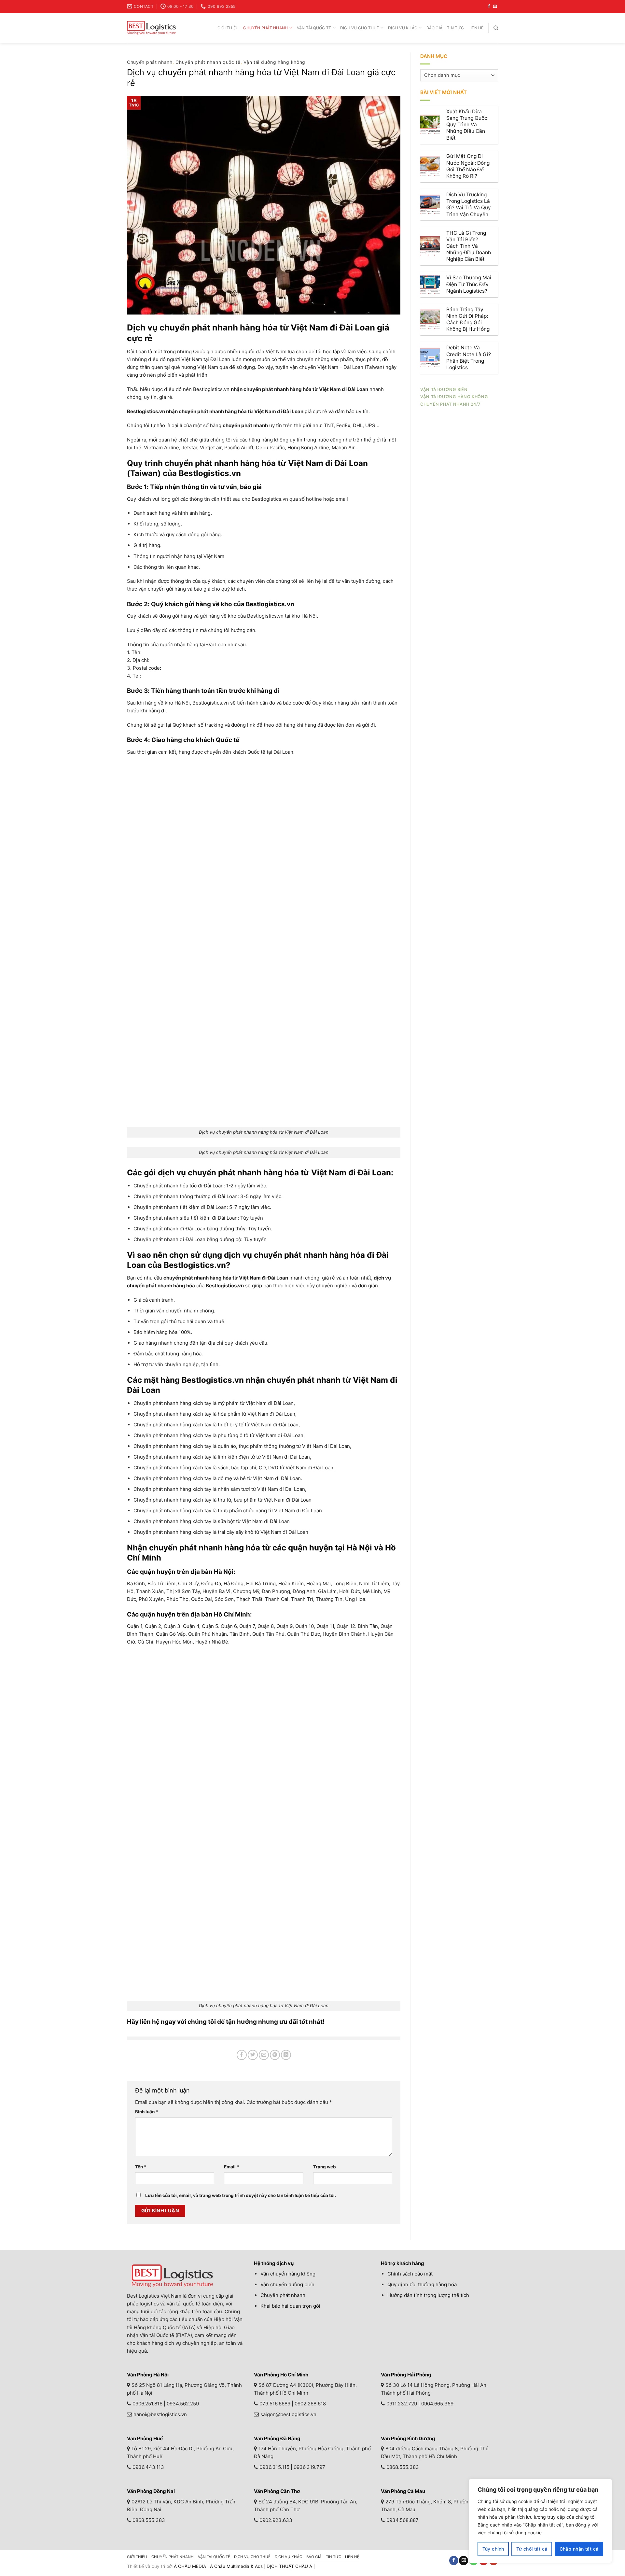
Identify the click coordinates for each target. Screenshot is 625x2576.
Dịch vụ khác (403, 28)
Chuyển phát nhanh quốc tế (208, 62)
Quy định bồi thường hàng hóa (422, 2284)
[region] (540, 2521)
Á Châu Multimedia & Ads (236, 2566)
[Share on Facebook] (242, 2055)
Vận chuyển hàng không (288, 2274)
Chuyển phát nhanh (265, 28)
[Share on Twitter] (253, 2055)
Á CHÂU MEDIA (190, 2566)
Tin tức (455, 28)
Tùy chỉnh (493, 2549)
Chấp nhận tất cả (579, 2549)
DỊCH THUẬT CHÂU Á (289, 2566)
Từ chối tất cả (532, 2549)
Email (232, 2167)
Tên (141, 2167)
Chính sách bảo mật (410, 2274)
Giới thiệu (228, 28)
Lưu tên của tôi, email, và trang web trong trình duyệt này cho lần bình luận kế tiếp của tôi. (241, 2195)
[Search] (496, 28)
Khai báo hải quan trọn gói (290, 2306)
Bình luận (147, 2112)
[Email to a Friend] (264, 2055)
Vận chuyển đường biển (287, 2284)
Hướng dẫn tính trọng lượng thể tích (428, 2295)
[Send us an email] (495, 7)
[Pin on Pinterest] (275, 2055)
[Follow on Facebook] (489, 7)
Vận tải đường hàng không (274, 62)
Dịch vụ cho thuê (360, 28)
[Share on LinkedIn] (286, 2055)
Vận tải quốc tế (314, 28)
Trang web (325, 2167)
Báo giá (435, 28)
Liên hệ (476, 28)
